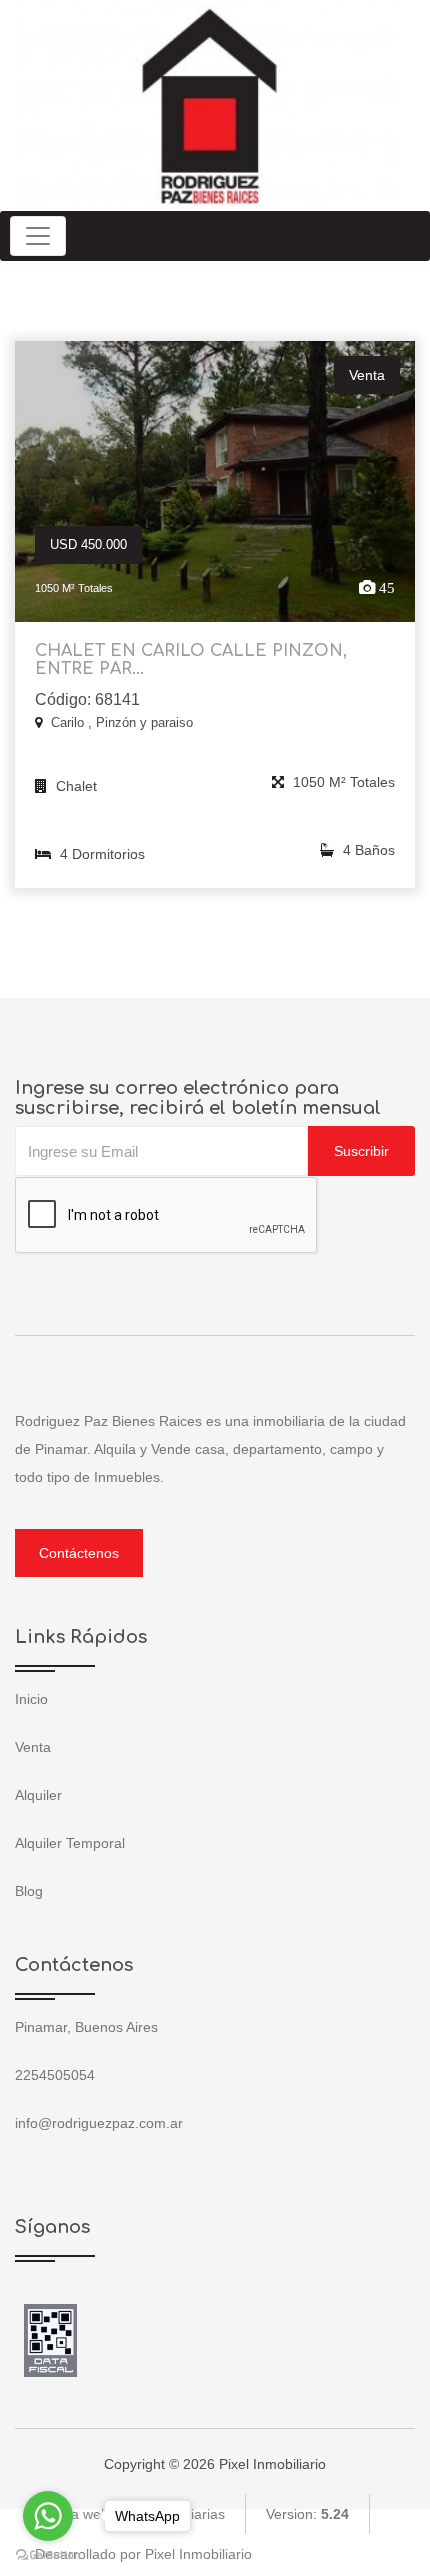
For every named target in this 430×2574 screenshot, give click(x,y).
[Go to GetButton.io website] (48, 2554)
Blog (29, 1891)
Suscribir (361, 1151)
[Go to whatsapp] (48, 2516)
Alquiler (38, 1795)
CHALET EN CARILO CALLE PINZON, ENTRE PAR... (191, 660)
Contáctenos (79, 1553)
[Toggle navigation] (38, 236)
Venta (33, 1747)
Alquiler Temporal (70, 1843)
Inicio (31, 1699)
